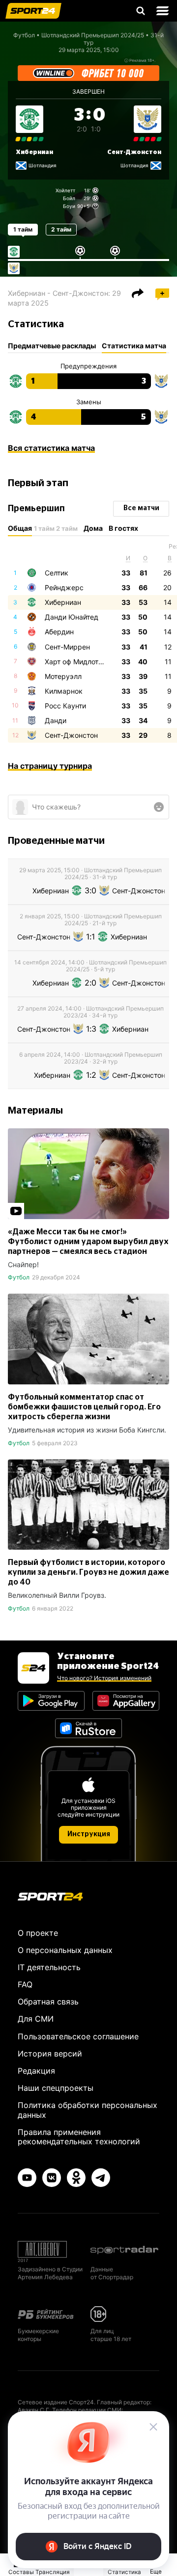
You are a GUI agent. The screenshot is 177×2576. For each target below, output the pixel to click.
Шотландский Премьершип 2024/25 (93, 35)
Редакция (36, 2071)
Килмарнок (64, 691)
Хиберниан (34, 152)
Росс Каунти (65, 706)
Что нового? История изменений (104, 1678)
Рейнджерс (64, 587)
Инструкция (89, 1834)
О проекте (38, 1933)
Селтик (57, 573)
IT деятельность (49, 1967)
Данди (56, 720)
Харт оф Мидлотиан (77, 662)
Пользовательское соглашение (78, 2036)
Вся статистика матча (51, 448)
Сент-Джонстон (134, 152)
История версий (50, 2054)
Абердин (59, 632)
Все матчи (141, 508)
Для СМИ (36, 2019)
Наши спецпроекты (56, 2088)
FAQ (25, 1984)
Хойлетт (65, 190)
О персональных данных (65, 1950)
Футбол (24, 35)
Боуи (69, 206)
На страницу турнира (50, 766)
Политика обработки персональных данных (88, 2110)
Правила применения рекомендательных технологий (79, 2137)
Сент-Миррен (67, 647)
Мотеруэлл (63, 676)
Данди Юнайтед (72, 617)
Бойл (69, 198)
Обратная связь (48, 2002)
